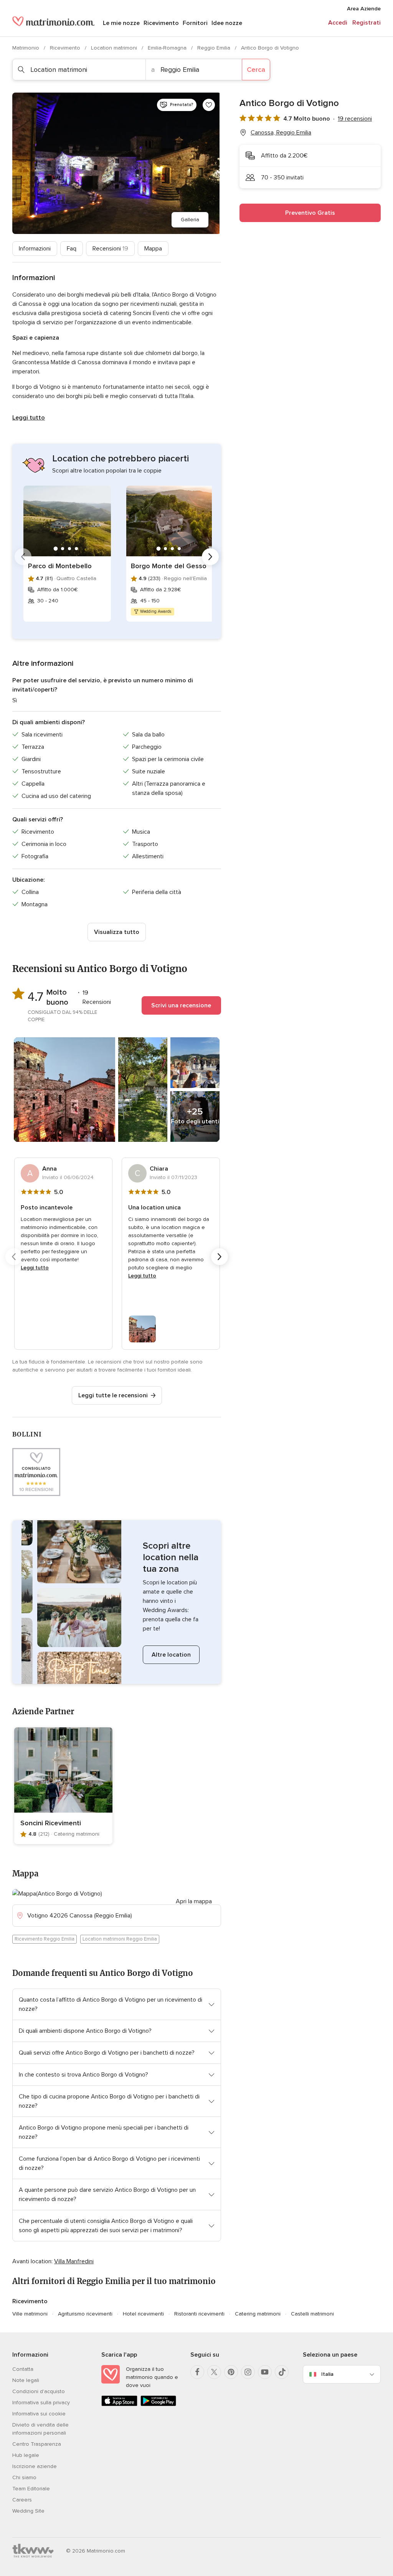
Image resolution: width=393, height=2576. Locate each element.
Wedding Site (28, 2511)
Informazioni (35, 249)
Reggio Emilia (215, 48)
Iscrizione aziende (35, 2466)
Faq (72, 249)
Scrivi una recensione (181, 1005)
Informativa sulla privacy (41, 2403)
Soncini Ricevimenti (51, 1823)
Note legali (26, 2380)
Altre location (171, 1655)
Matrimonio (26, 48)
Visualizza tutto (117, 932)
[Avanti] (210, 557)
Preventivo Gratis (310, 213)
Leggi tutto (29, 418)
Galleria (190, 220)
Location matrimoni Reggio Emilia (120, 1939)
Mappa (153, 249)
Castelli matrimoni (312, 2314)
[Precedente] (23, 557)
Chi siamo (24, 2477)
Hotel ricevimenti (143, 2314)
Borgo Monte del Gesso (169, 566)
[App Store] (119, 2404)
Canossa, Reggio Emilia (281, 133)
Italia (327, 2374)
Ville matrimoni (30, 2314)
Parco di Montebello (60, 566)
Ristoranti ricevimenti (199, 2314)
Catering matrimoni (258, 2314)
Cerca (256, 70)
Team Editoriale (31, 2489)
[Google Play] (159, 2404)
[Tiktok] (282, 2372)
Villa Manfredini (74, 2261)
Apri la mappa (194, 1901)
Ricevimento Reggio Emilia (45, 1939)
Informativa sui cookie (39, 2414)
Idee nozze (227, 23)
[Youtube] (265, 2372)
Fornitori (195, 23)
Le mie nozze (121, 23)
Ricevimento (161, 23)
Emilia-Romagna (168, 48)
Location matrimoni (115, 48)
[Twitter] (214, 2372)
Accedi (338, 23)
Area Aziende (364, 9)
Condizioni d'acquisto (39, 2391)
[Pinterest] (231, 2372)
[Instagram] (248, 2372)
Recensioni (110, 249)
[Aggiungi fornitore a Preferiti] (209, 105)
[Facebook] (197, 2372)
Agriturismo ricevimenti (85, 2314)
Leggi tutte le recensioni (113, 1395)
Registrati (367, 23)
